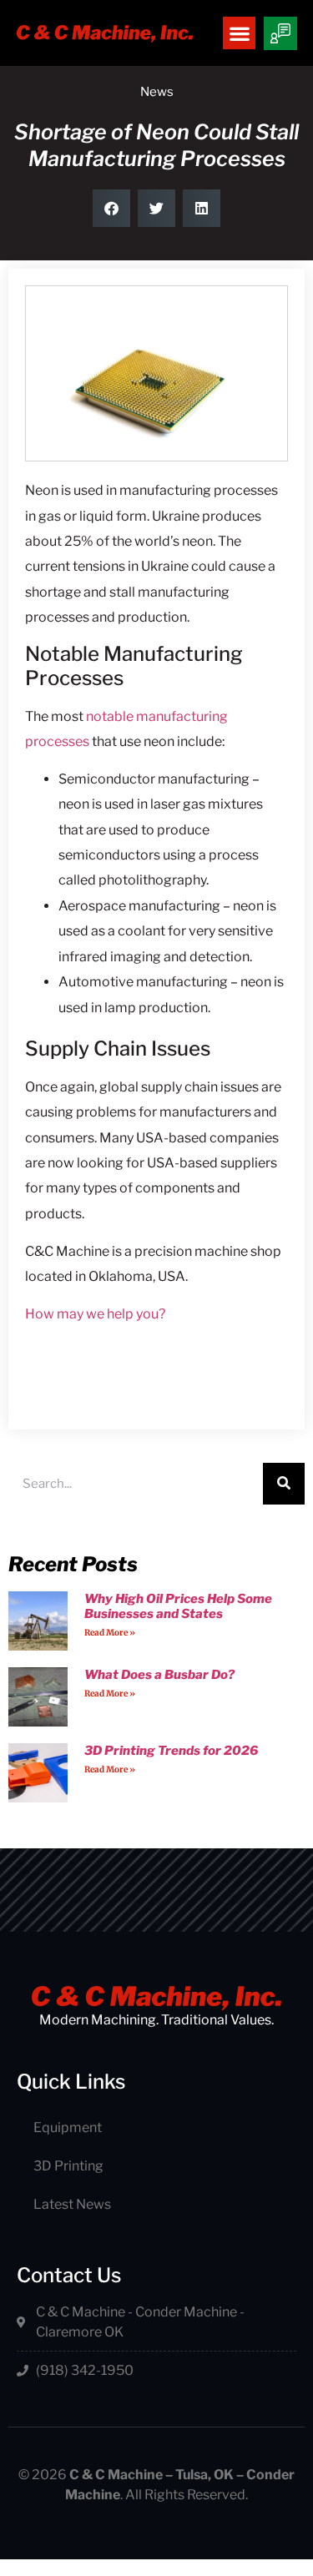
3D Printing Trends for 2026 (171, 1751)
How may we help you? (95, 1314)
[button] (239, 33)
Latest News (72, 2204)
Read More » (110, 1633)
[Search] (284, 1484)
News (157, 92)
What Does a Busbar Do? (159, 1675)
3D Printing (68, 2166)
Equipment (68, 2127)
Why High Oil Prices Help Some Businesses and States (178, 1606)
